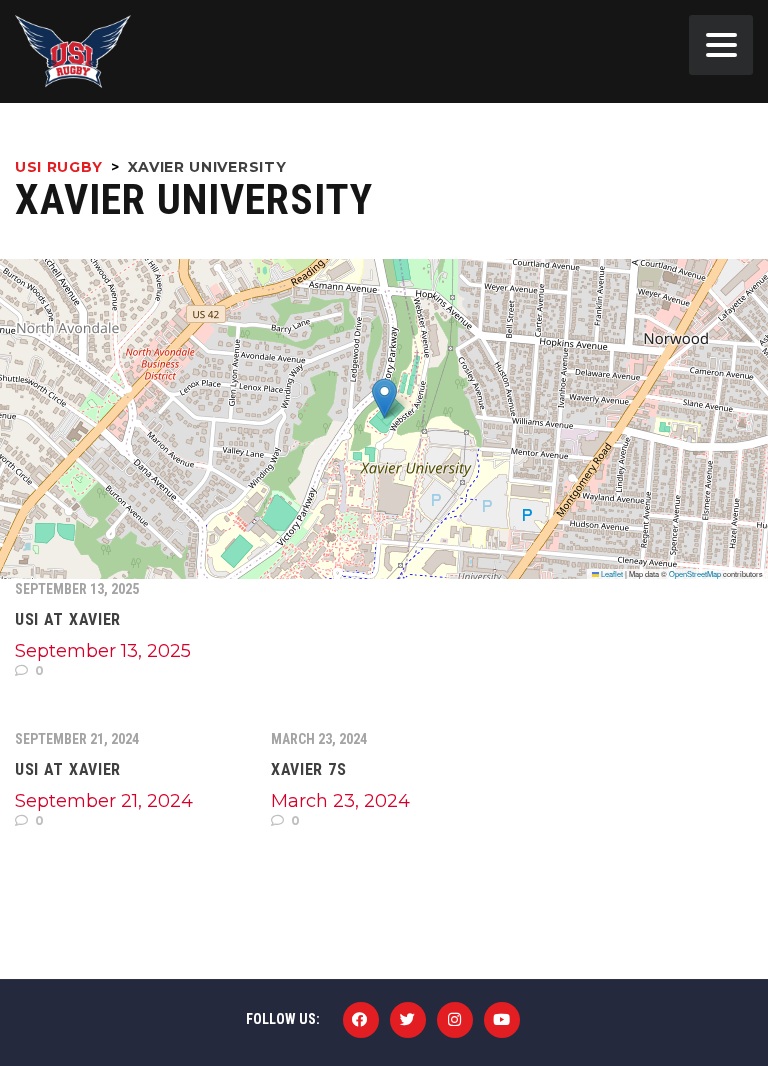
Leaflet (611, 573)
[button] (384, 398)
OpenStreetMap (695, 573)
